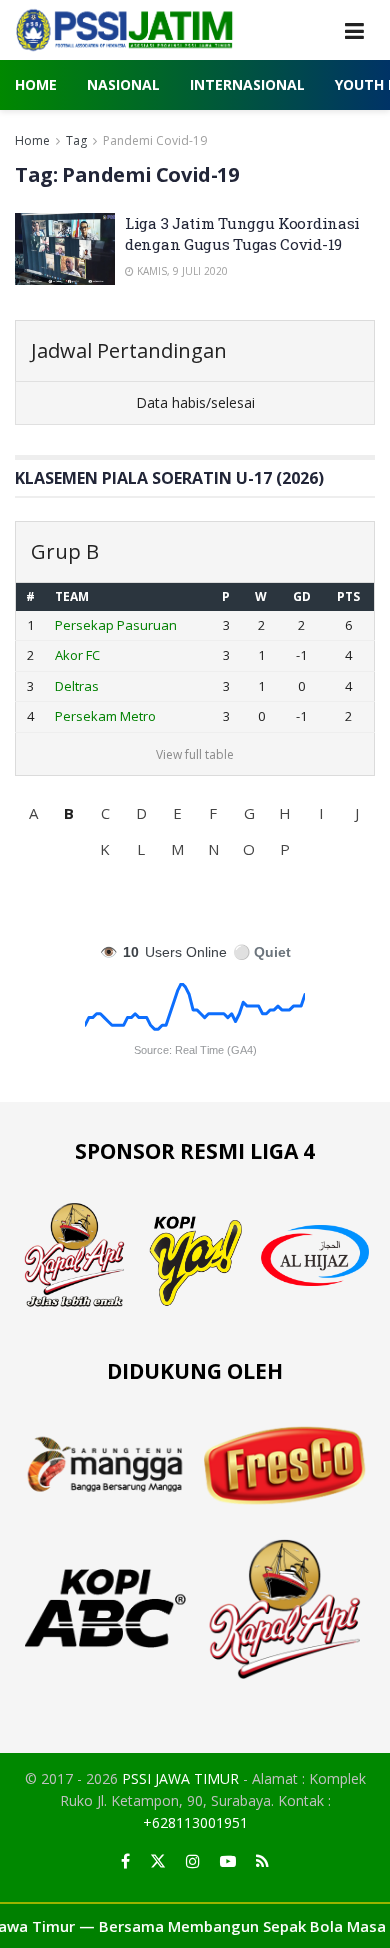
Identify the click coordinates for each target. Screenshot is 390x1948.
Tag (76, 140)
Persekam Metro (105, 716)
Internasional (247, 84)
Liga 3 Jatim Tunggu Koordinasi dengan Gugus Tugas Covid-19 (242, 233)
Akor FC (77, 655)
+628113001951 (195, 1822)
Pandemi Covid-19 (155, 140)
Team (72, 596)
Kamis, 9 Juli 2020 (181, 271)
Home (36, 84)
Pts (348, 596)
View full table (195, 754)
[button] (33, 813)
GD (302, 596)
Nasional (123, 84)
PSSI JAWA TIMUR (180, 1778)
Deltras (77, 686)
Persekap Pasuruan (116, 625)
